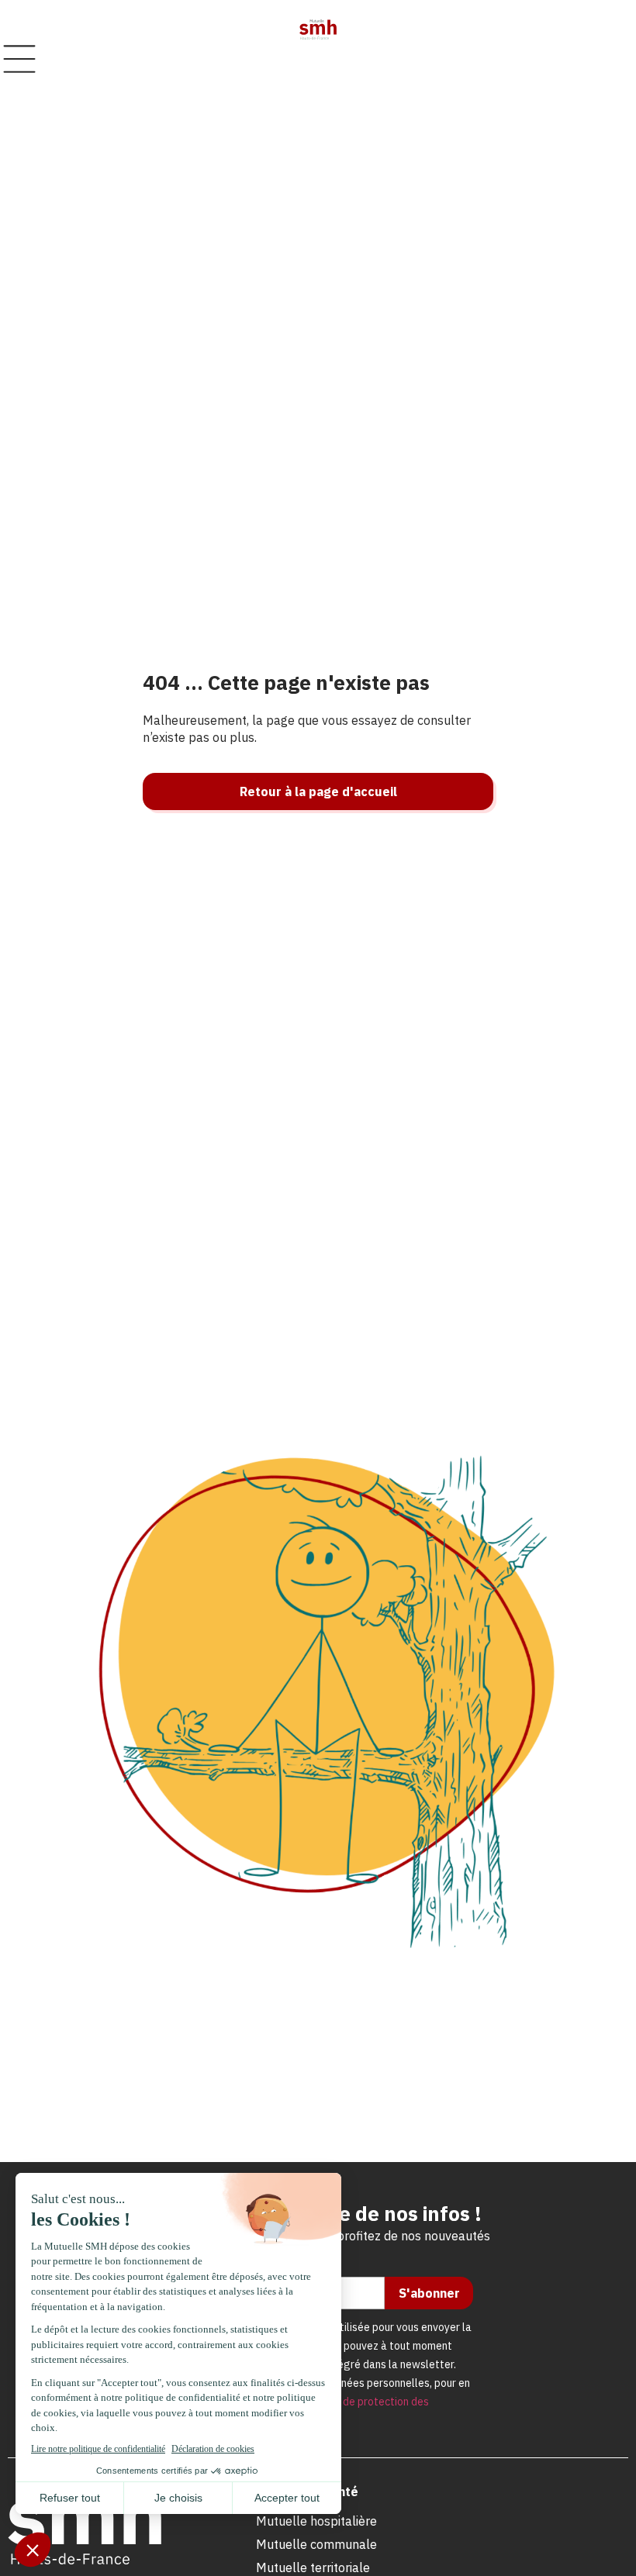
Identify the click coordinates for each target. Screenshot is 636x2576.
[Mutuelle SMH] (318, 29)
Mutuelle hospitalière (316, 2521)
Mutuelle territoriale (313, 2567)
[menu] (19, 59)
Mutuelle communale (316, 2544)
